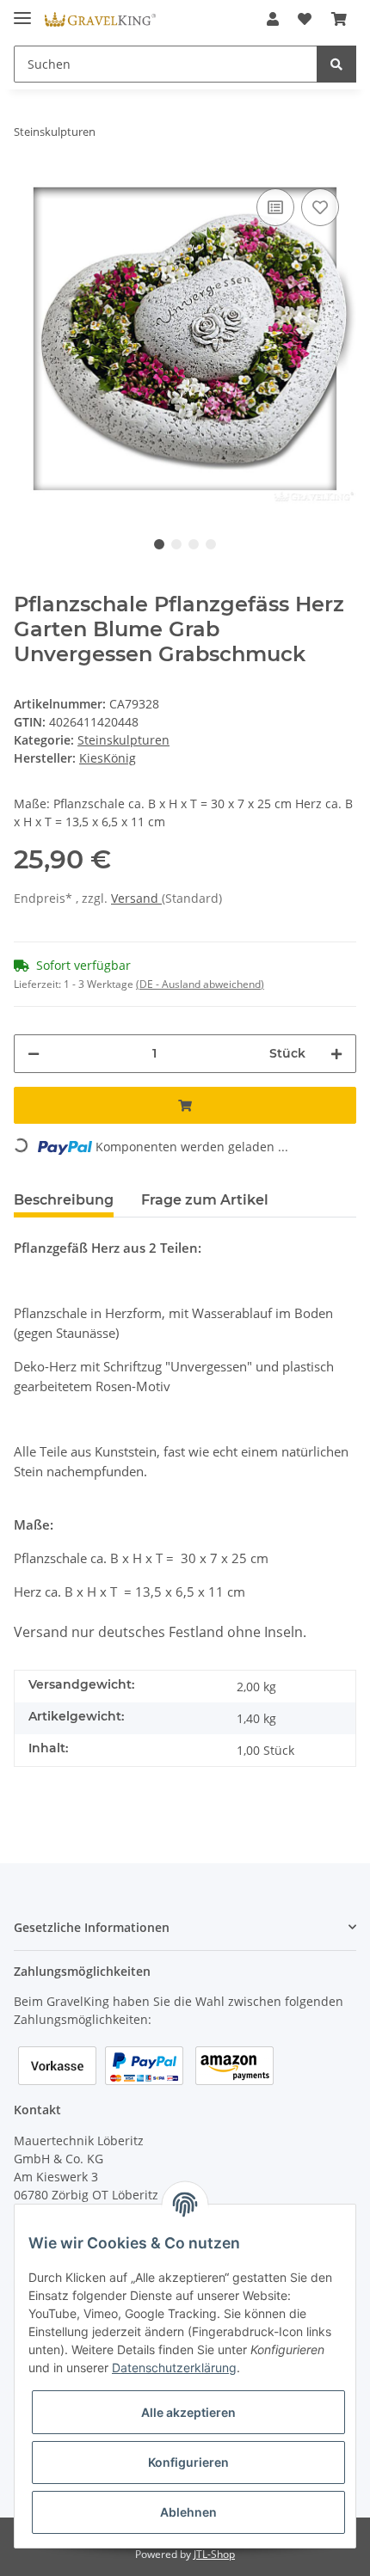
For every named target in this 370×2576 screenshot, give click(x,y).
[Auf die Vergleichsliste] (275, 207)
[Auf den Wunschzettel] (320, 207)
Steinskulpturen (123, 740)
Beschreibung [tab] (64, 1200)
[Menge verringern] (34, 1054)
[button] (273, 19)
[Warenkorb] (339, 19)
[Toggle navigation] (22, 11)
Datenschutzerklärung (174, 2367)
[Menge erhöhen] (336, 1054)
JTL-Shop (214, 2554)
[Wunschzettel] (305, 19)
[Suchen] (336, 64)
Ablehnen (188, 2512)
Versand (136, 898)
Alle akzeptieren (188, 2412)
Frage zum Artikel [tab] (205, 1200)
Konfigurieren (188, 2462)
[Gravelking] (100, 19)
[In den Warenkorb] (185, 1105)
